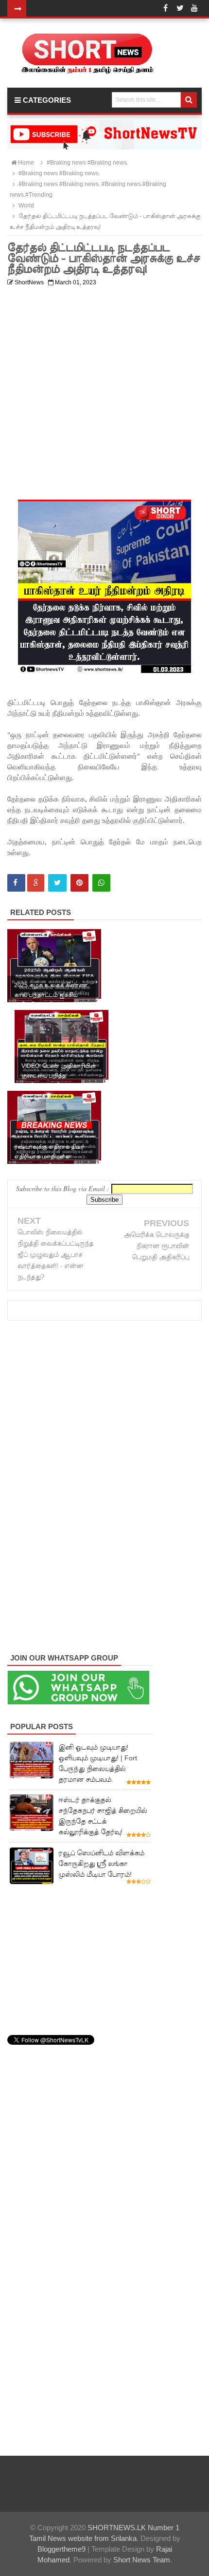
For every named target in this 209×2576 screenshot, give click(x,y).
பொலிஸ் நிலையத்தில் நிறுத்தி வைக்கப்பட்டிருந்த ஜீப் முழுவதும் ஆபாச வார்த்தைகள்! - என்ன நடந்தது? (55, 1255)
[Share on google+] (36, 883)
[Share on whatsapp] (101, 883)
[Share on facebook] (16, 883)
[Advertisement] (104, 395)
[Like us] (165, 8)
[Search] (189, 100)
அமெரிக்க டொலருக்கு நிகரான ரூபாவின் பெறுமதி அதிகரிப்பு (156, 1246)
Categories (46, 100)
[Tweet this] (57, 883)
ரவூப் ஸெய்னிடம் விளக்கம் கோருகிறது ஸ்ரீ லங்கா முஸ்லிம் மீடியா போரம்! (101, 1864)
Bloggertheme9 (61, 2549)
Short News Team (142, 2560)
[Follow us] (180, 8)
